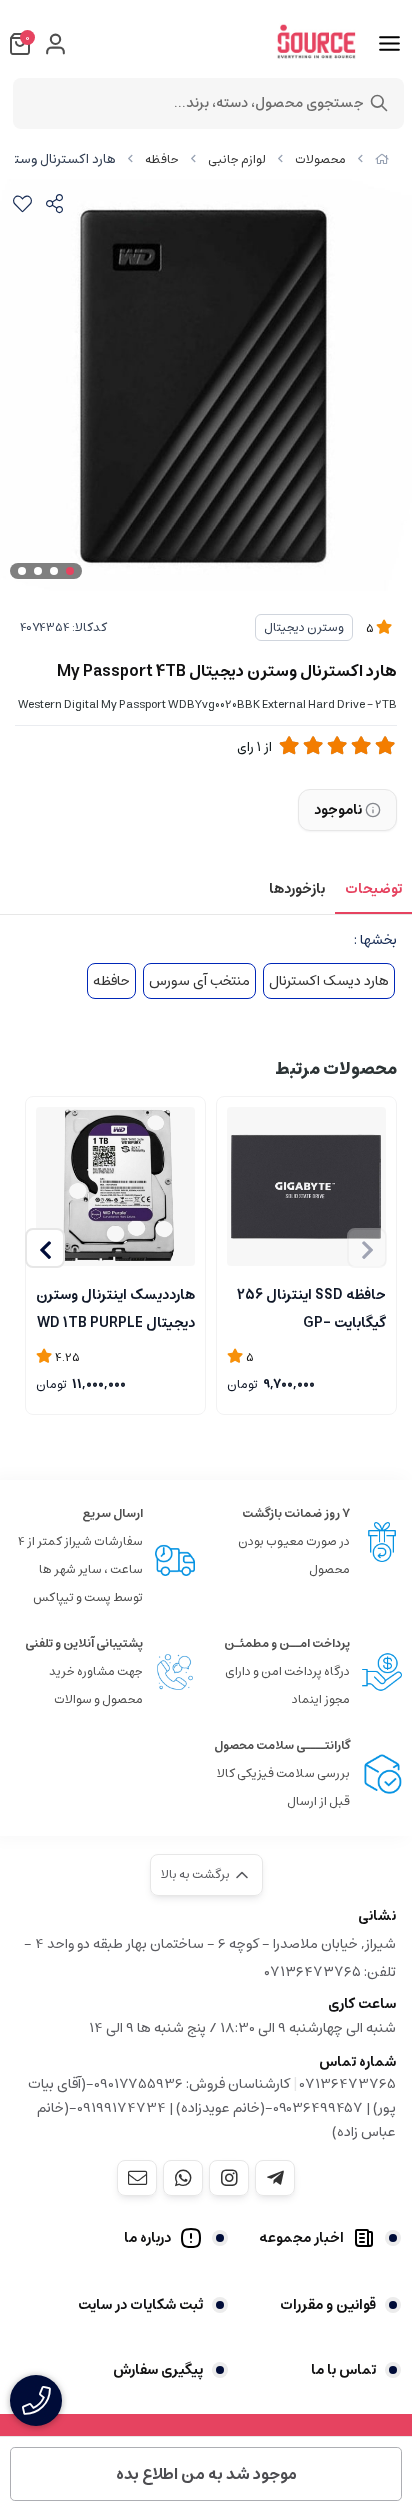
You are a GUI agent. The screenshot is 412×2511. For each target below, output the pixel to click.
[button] (45, 1248)
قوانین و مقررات (328, 2305)
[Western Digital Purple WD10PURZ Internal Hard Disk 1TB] (115, 1186)
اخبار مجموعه (301, 2238)
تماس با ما (343, 2370)
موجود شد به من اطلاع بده (206, 2474)
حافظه (162, 159)
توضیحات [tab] (373, 889)
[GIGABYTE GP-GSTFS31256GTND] (306, 1186)
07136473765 (348, 2084)
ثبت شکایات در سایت (140, 2305)
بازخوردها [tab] (297, 889)
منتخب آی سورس (199, 981)
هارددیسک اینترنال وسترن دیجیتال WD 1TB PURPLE (115, 1307)
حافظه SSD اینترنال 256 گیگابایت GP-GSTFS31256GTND (311, 1307)
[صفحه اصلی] (382, 159)
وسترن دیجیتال (304, 627)
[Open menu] (389, 44)
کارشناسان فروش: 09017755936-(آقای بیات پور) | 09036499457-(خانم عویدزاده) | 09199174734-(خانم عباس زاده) (212, 2108)
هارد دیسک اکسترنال (329, 981)
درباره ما (147, 2238)
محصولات (320, 159)
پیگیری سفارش (158, 2370)
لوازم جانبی (237, 159)
